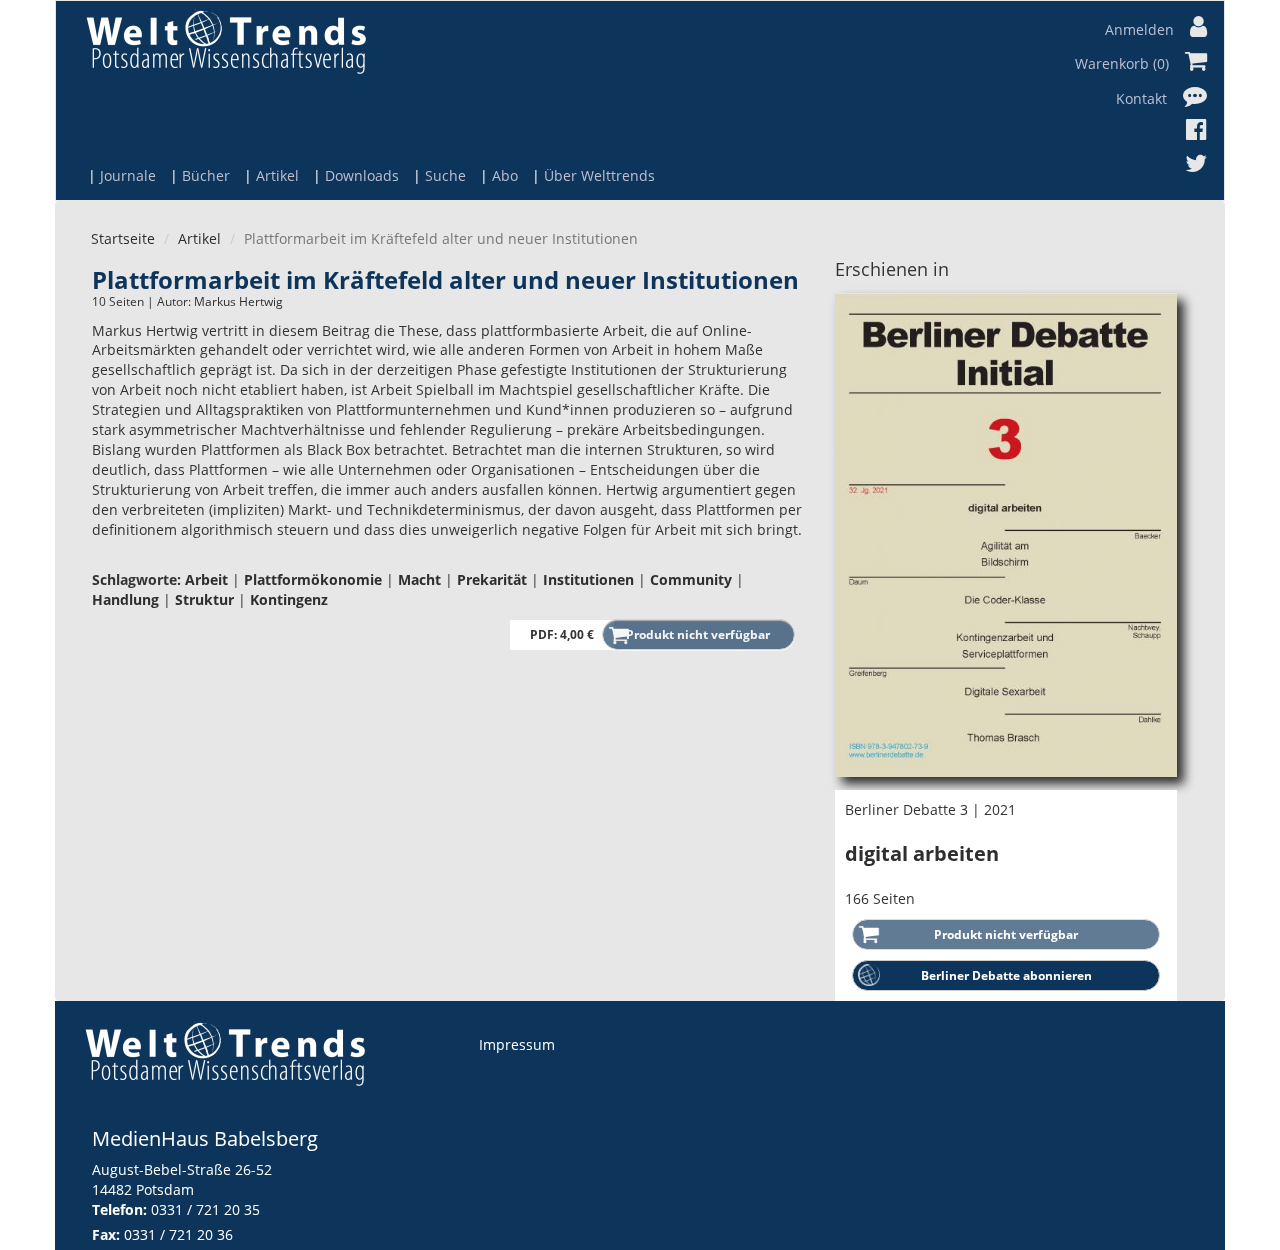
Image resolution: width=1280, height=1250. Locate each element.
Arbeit (206, 579)
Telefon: (119, 1209)
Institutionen (588, 579)
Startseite (123, 238)
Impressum (517, 1044)
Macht (419, 579)
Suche (445, 175)
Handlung (125, 599)
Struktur (204, 599)
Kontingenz (289, 599)
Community (691, 579)
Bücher (206, 175)
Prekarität (492, 579)
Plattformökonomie (313, 579)
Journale (128, 175)
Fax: (106, 1234)
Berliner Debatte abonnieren (1006, 975)
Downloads (362, 175)
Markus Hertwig (238, 301)
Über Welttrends (599, 175)
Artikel (277, 175)
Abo (505, 175)
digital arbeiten (922, 853)
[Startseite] (226, 41)
